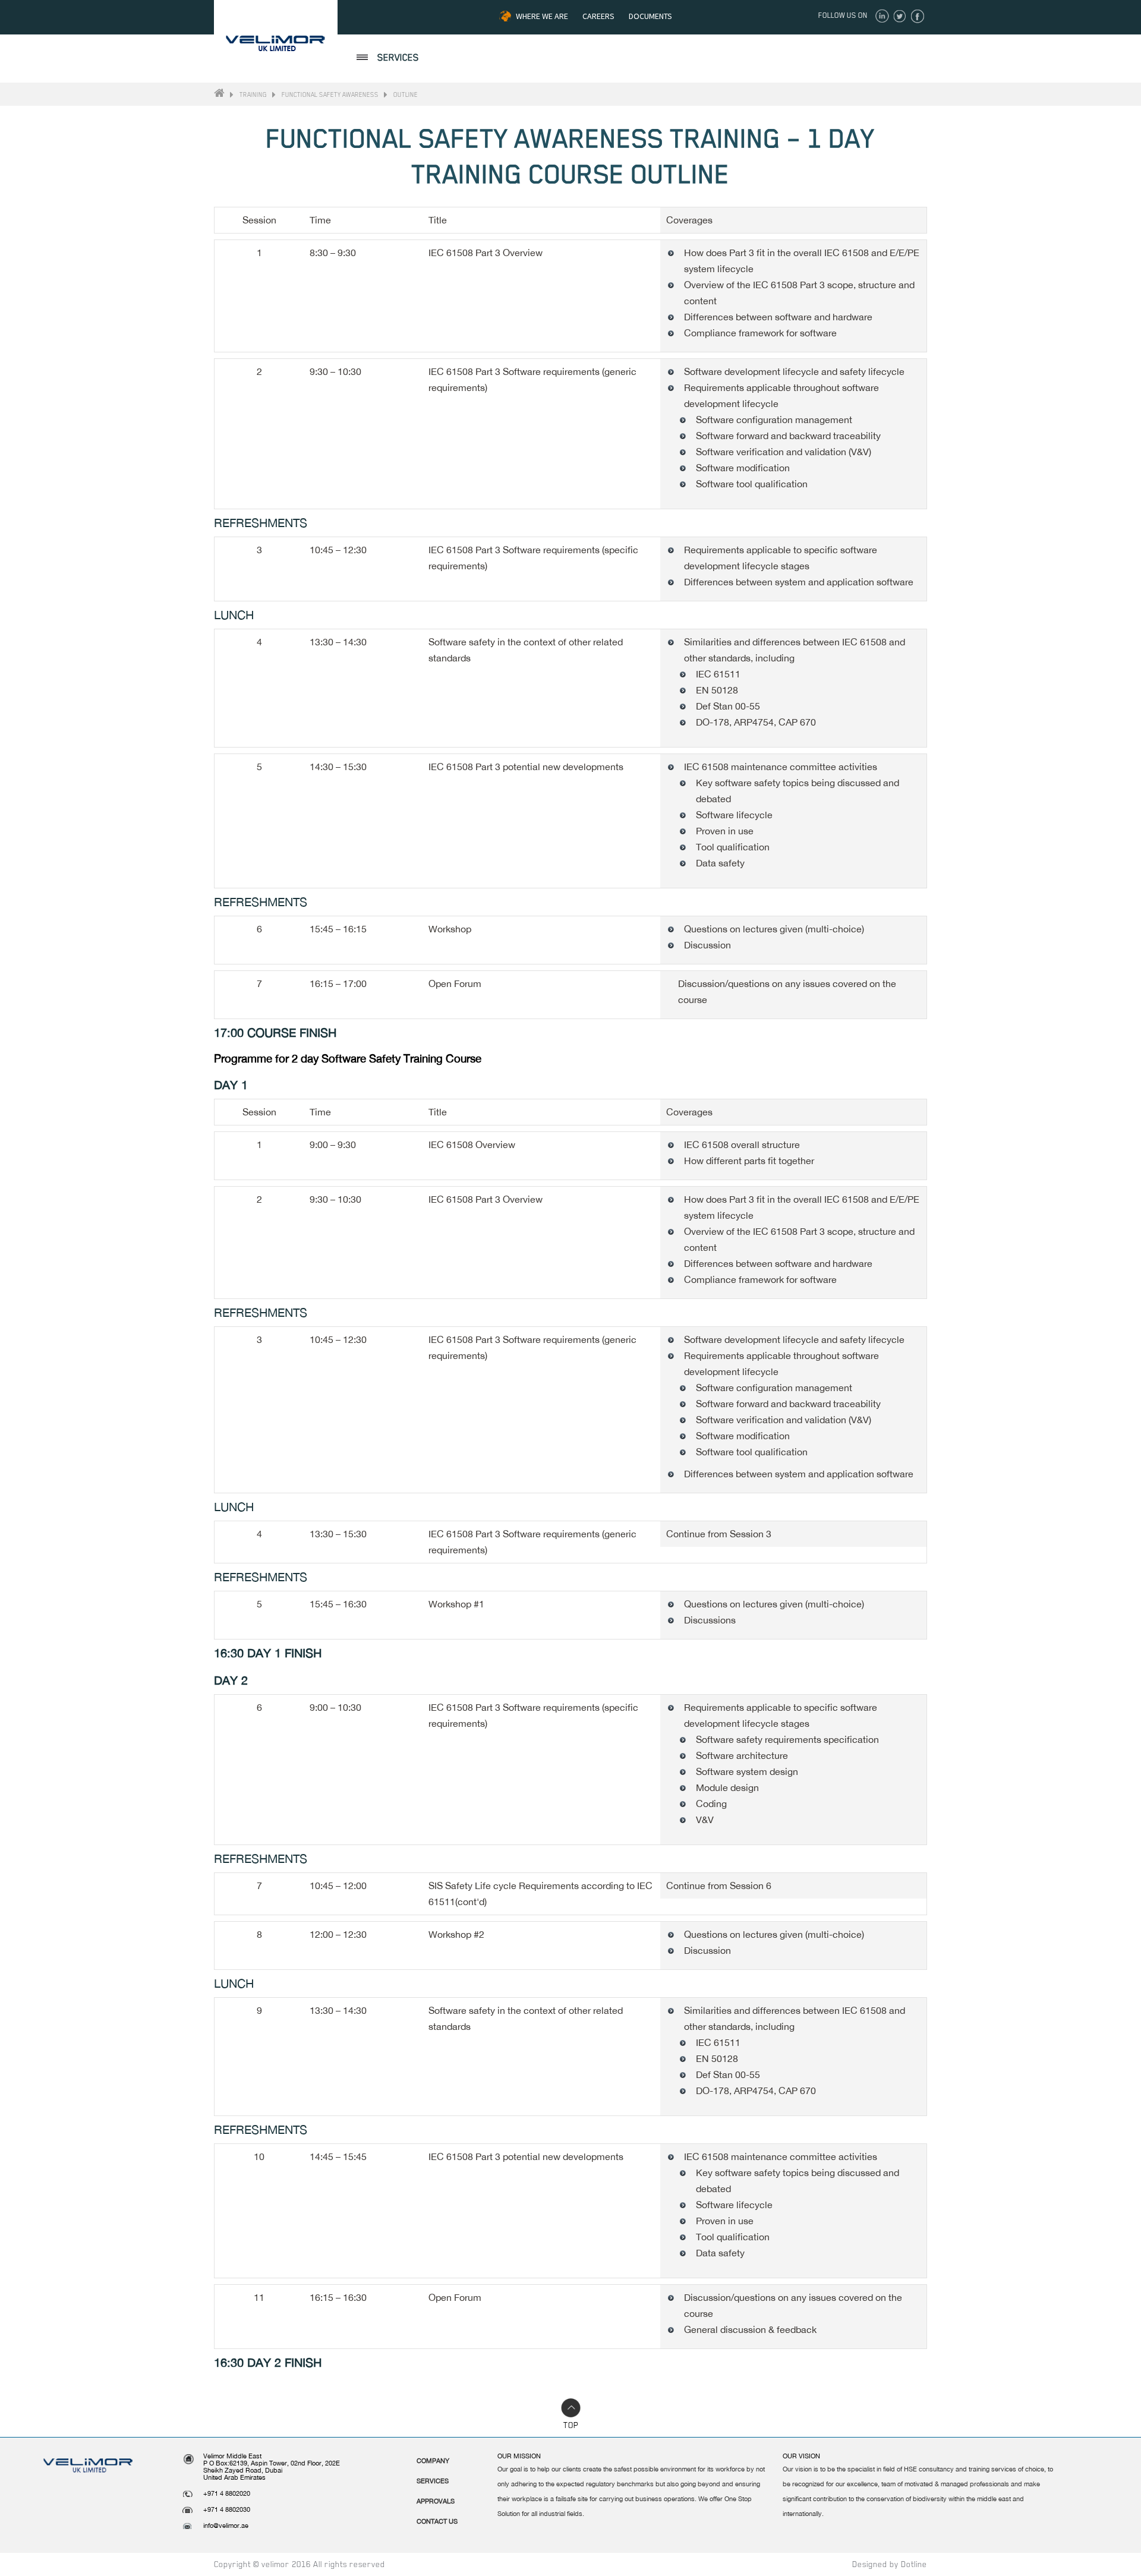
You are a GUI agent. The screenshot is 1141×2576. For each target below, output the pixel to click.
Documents (650, 16)
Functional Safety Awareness (330, 94)
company (433, 2461)
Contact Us (437, 2521)
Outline (406, 94)
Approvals (436, 2501)
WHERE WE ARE (542, 16)
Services (433, 2481)
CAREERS (598, 16)
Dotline (914, 2564)
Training (253, 94)
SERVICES (398, 58)
